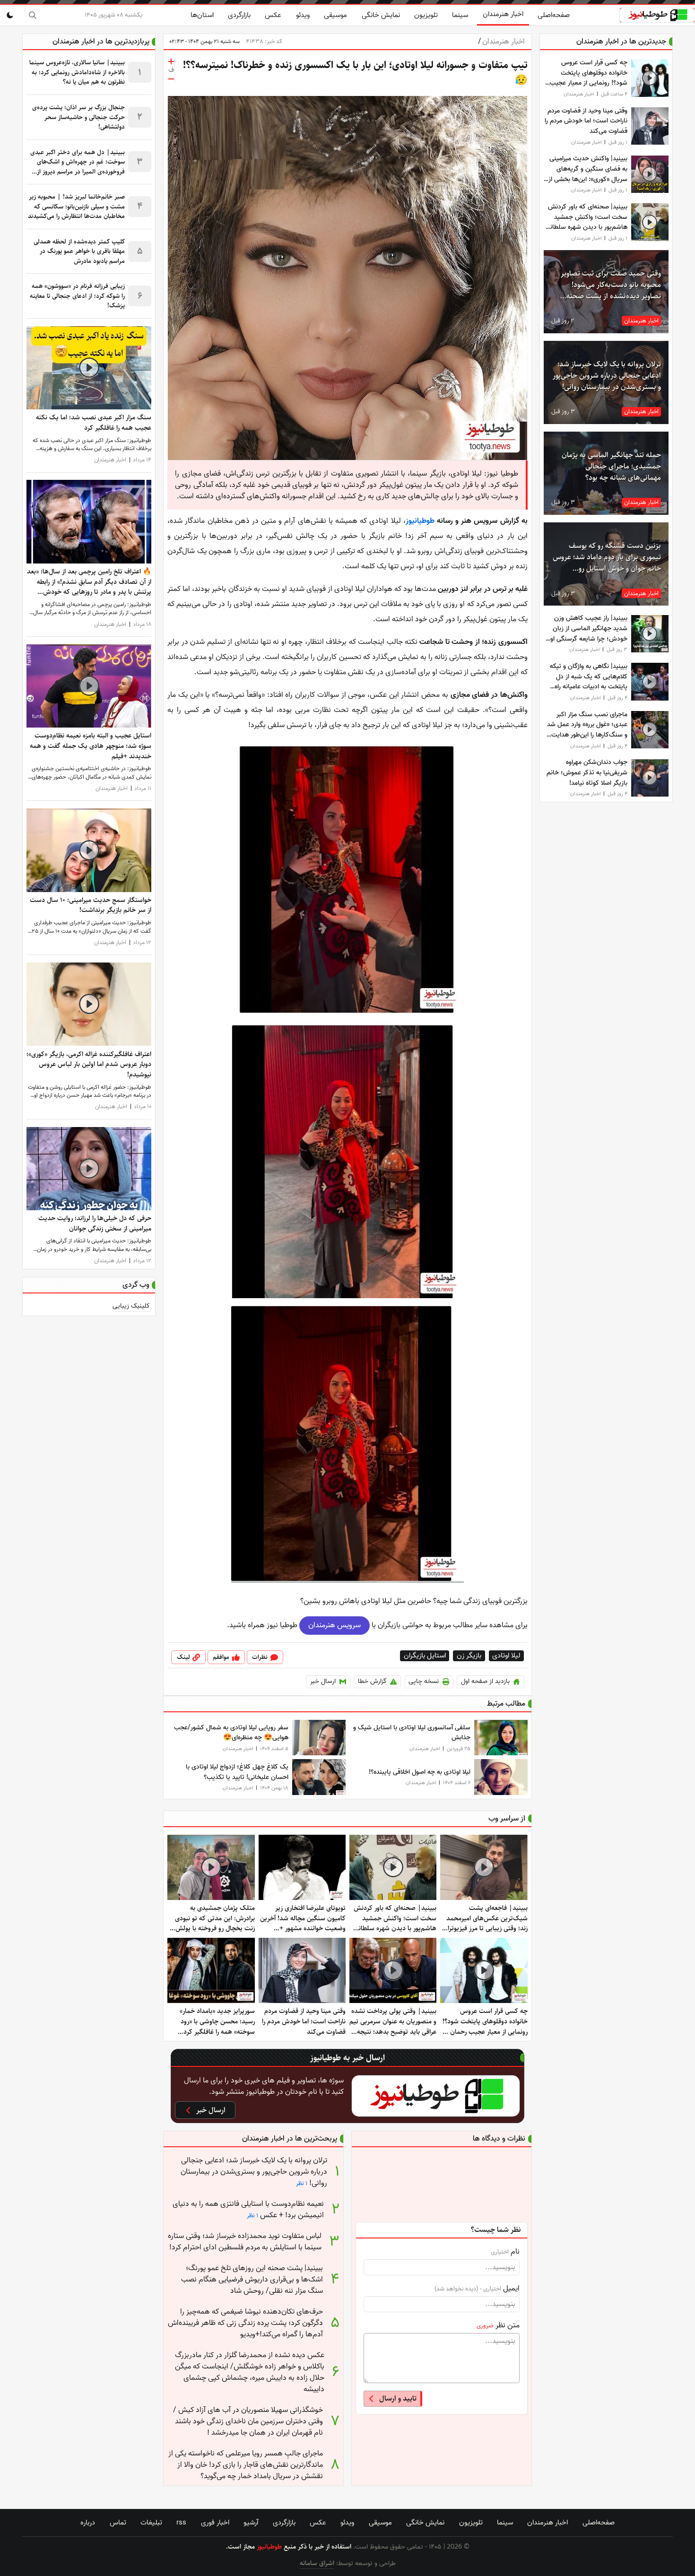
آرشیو (251, 2523)
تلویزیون (426, 15)
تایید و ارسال (398, 2398)
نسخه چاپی (424, 1681)
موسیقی (335, 15)
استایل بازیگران (425, 1656)
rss (181, 2523)
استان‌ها (202, 15)
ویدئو (303, 15)
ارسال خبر (323, 1681)
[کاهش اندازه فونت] (171, 79)
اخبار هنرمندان (503, 14)
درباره (88, 2523)
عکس (273, 15)
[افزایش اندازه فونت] (171, 61)
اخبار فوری (215, 2523)
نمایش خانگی (381, 15)
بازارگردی (239, 15)
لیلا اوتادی (506, 1656)
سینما (460, 15)
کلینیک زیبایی (131, 1306)
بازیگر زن (469, 1656)
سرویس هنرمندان (334, 1625)
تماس (118, 2523)
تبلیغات (151, 2523)
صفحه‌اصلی (554, 15)
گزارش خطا (372, 1681)
